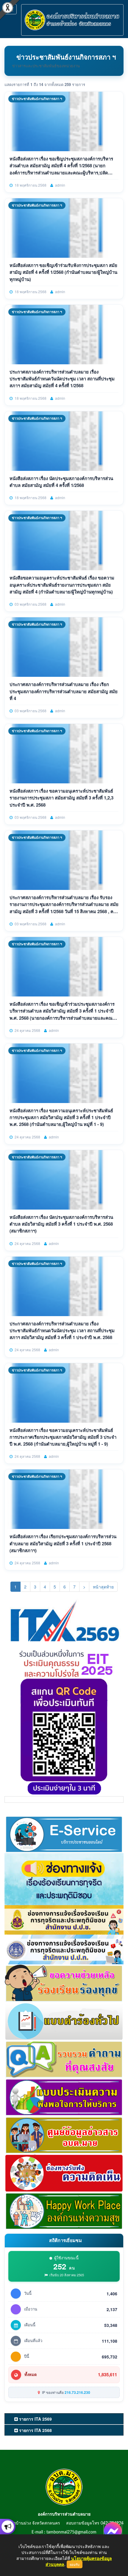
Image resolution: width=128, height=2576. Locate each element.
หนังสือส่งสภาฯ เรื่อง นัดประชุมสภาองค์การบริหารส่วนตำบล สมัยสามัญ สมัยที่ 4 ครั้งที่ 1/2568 (61, 482)
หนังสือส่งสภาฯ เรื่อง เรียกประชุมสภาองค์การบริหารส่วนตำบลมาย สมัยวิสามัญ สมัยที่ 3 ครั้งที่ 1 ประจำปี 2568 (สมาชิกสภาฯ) (63, 1543)
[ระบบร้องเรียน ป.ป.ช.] (8, 2527)
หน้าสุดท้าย (103, 1587)
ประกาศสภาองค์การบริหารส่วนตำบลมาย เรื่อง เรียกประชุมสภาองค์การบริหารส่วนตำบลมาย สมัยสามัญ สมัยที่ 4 (64, 691)
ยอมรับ (75, 2564)
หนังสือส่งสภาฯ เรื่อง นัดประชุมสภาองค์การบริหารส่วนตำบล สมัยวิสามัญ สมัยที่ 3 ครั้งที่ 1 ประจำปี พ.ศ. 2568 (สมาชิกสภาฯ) (61, 1224)
